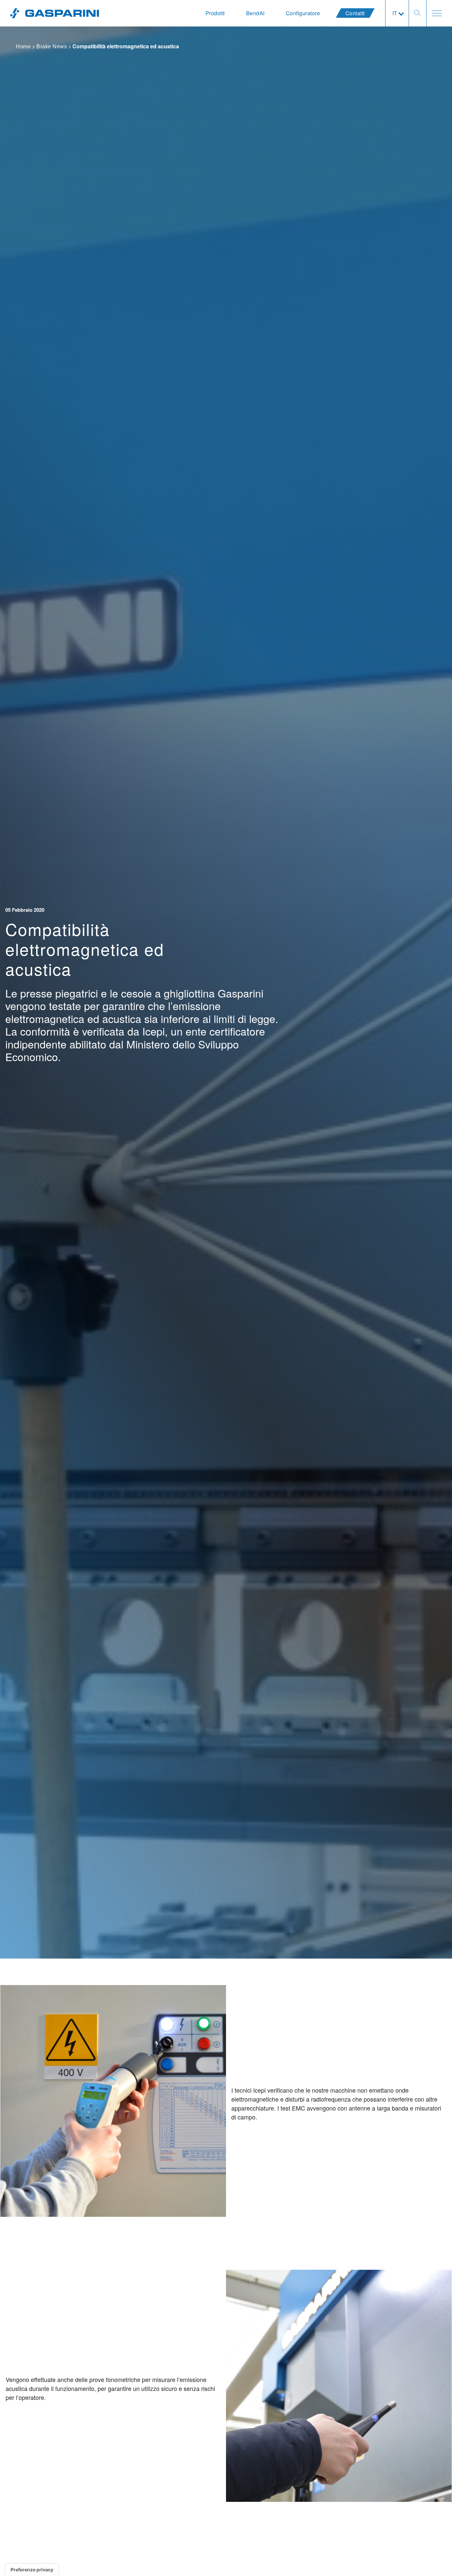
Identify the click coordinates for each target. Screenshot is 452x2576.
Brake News (52, 47)
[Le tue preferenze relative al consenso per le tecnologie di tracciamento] (32, 2570)
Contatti (355, 13)
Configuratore (303, 13)
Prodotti (215, 13)
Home (23, 47)
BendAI (255, 13)
